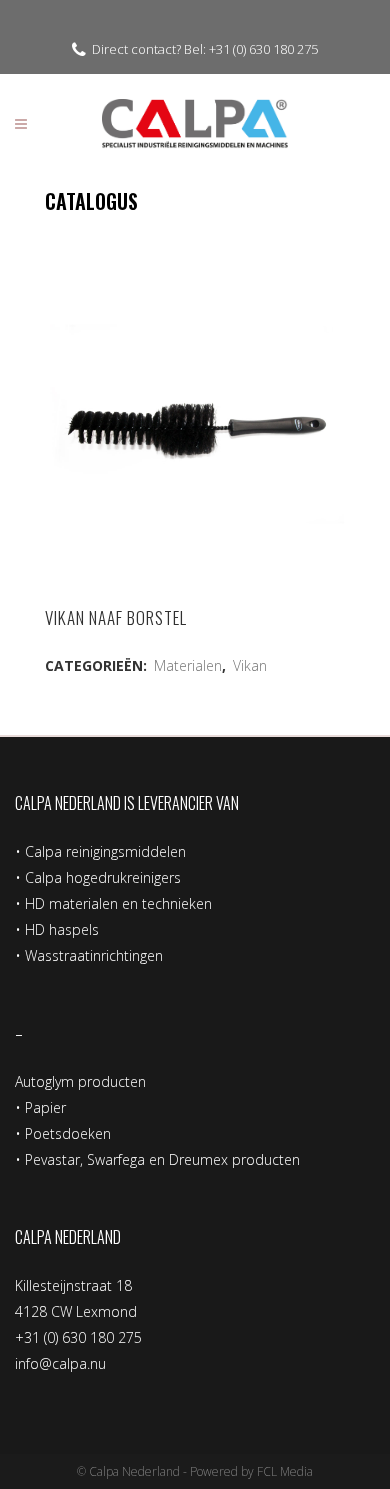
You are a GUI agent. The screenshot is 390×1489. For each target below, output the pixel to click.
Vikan (250, 665)
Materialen (188, 665)
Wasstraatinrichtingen (94, 955)
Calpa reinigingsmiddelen (105, 851)
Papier (45, 1107)
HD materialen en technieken (118, 903)
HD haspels (62, 929)
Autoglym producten (80, 1081)
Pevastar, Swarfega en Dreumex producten (162, 1159)
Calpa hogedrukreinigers (103, 877)
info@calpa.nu (60, 1363)
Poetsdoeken (68, 1133)
